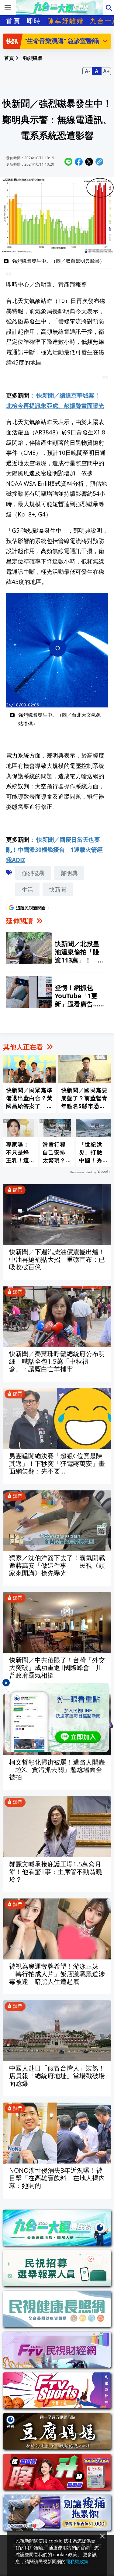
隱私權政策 (77, 2561)
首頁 (13, 21)
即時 (34, 21)
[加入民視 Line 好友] (57, 1717)
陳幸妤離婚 (66, 21)
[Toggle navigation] (8, 8)
